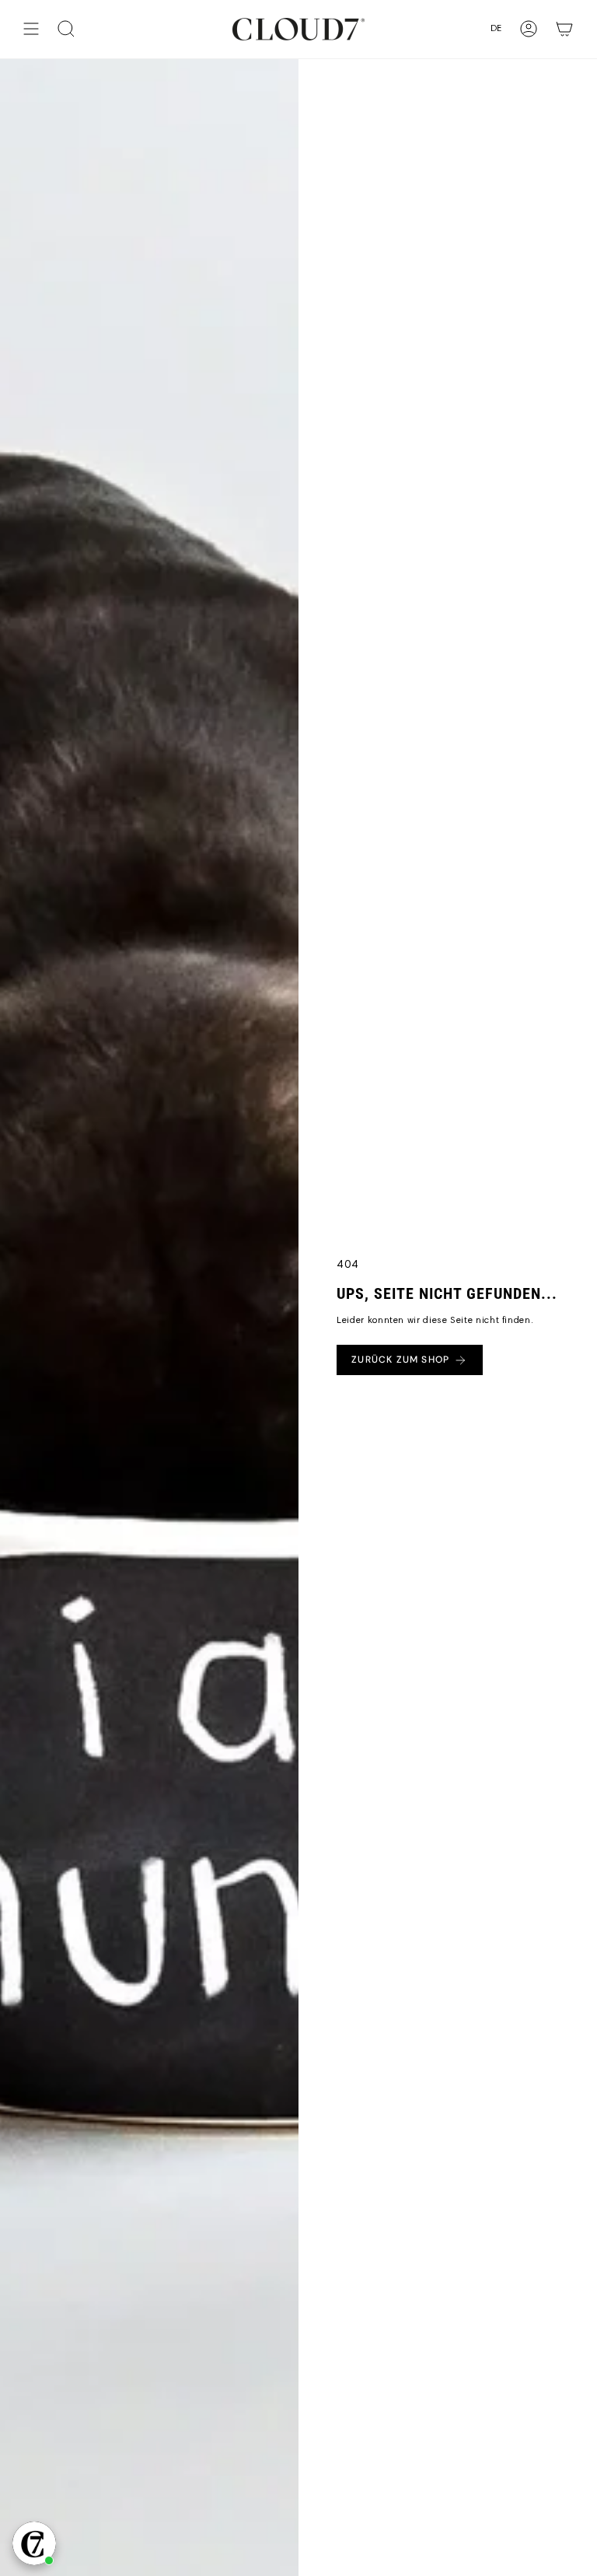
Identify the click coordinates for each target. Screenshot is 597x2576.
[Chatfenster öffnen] (34, 2543)
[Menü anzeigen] (31, 29)
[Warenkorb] (564, 29)
